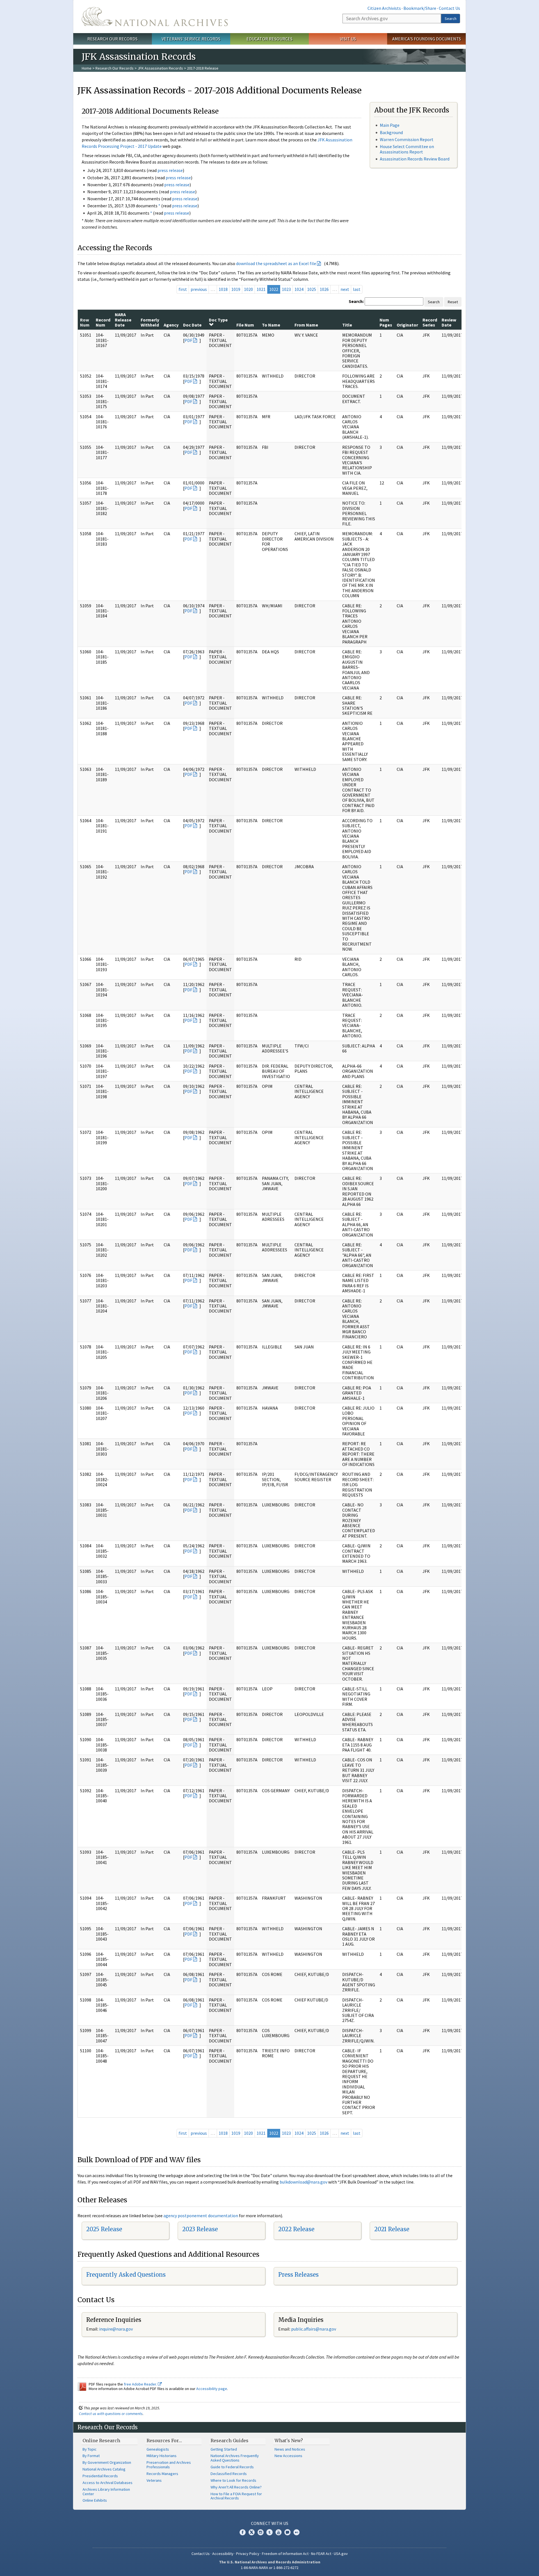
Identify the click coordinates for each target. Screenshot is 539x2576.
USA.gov (341, 2554)
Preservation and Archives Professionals (169, 2465)
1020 (248, 289)
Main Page (390, 125)
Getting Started (224, 2449)
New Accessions (288, 2456)
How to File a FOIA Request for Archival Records (236, 2496)
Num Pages (386, 322)
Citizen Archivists (384, 8)
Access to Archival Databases (108, 2483)
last (357, 289)
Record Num (103, 322)
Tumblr (269, 2532)
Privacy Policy (248, 2554)
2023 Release (200, 2229)
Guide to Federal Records (232, 2467)
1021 (261, 289)
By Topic (90, 2449)
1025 (312, 289)
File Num (245, 325)
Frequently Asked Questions (126, 2275)
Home (87, 68)
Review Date (449, 322)
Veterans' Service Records (191, 39)
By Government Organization (107, 2462)
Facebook (243, 2532)
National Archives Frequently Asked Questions (235, 2458)
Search (451, 19)
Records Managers (162, 2474)
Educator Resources (269, 39)
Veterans (154, 2480)
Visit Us (348, 39)
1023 (286, 289)
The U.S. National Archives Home (155, 17)
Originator (407, 325)
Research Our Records (112, 39)
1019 (236, 289)
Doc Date (192, 325)
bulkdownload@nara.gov (303, 2182)
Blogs (287, 2532)
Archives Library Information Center (106, 2492)
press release (170, 170)
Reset (453, 302)
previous (199, 289)
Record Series (430, 322)
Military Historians (162, 2456)
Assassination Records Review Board (415, 159)
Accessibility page (212, 2389)
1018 (223, 289)
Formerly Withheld (150, 322)
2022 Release (296, 2229)
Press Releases (298, 2275)
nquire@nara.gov (117, 2329)
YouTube (278, 2532)
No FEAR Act (321, 2554)
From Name (306, 325)
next (345, 289)
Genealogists (158, 2449)
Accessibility (223, 2554)
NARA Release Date (123, 320)
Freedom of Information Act (285, 2554)
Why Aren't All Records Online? (236, 2487)
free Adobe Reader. (141, 2384)
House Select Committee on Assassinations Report (407, 149)
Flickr (296, 2532)
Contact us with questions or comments (111, 2414)
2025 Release (104, 2229)
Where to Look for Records (233, 2480)
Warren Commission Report (407, 139)
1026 (324, 289)
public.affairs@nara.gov (314, 2329)
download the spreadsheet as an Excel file (276, 263)
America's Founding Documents (427, 39)
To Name (271, 325)
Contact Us (449, 8)
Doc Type (218, 320)
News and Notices (290, 2449)
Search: (356, 301)
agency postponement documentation (201, 2216)
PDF (188, 340)
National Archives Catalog (104, 2469)
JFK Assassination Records (160, 68)
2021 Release (392, 2229)
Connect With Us (270, 2523)
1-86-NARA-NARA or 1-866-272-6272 (270, 2568)
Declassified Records (229, 2474)
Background (391, 132)
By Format (91, 2456)
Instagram (261, 2532)
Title (347, 325)
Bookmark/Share (420, 8)
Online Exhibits (95, 2500)
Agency (171, 325)
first (183, 289)
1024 (299, 289)
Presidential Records (100, 2476)
